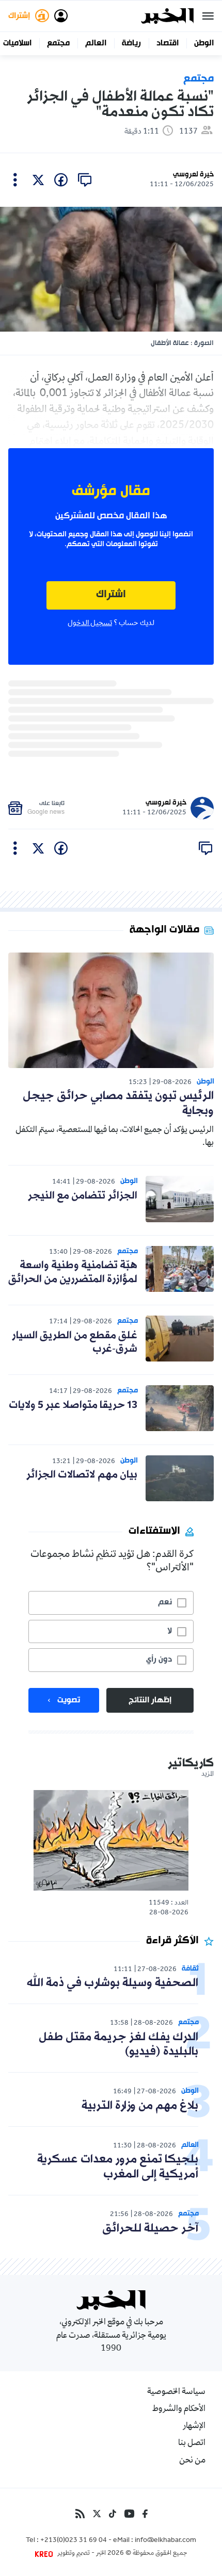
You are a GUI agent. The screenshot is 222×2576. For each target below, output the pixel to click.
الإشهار (194, 2426)
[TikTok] (113, 2514)
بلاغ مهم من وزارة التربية (140, 2106)
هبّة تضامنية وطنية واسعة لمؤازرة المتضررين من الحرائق (73, 1272)
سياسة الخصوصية (176, 2392)
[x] (38, 180)
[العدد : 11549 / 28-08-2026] (111, 1840)
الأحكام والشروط (179, 2409)
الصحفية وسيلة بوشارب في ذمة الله (113, 1983)
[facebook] (61, 180)
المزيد (208, 1775)
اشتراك (111, 595)
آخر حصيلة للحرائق (150, 2229)
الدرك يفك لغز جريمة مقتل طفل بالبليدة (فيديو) (118, 2045)
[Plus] (15, 180)
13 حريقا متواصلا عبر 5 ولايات (73, 1405)
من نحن (192, 2461)
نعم (165, 1602)
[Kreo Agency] (45, 2554)
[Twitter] (97, 2514)
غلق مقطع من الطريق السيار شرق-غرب (75, 1342)
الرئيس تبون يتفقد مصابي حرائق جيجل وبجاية (118, 1104)
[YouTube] (129, 2514)
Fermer (208, 16)
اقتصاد (168, 43)
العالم (96, 43)
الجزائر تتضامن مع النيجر (83, 1196)
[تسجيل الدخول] (61, 16)
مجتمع (58, 43)
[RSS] (80, 2514)
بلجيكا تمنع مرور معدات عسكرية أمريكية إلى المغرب (118, 2167)
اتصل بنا (192, 2443)
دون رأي (159, 1660)
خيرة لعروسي (193, 175)
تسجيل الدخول (90, 624)
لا (170, 1631)
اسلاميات (17, 43)
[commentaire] (85, 180)
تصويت (69, 1700)
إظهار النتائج (150, 1700)
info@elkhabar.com (165, 2541)
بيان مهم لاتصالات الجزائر (82, 1475)
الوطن (204, 43)
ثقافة (190, 1969)
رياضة (131, 43)
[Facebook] (145, 2514)
